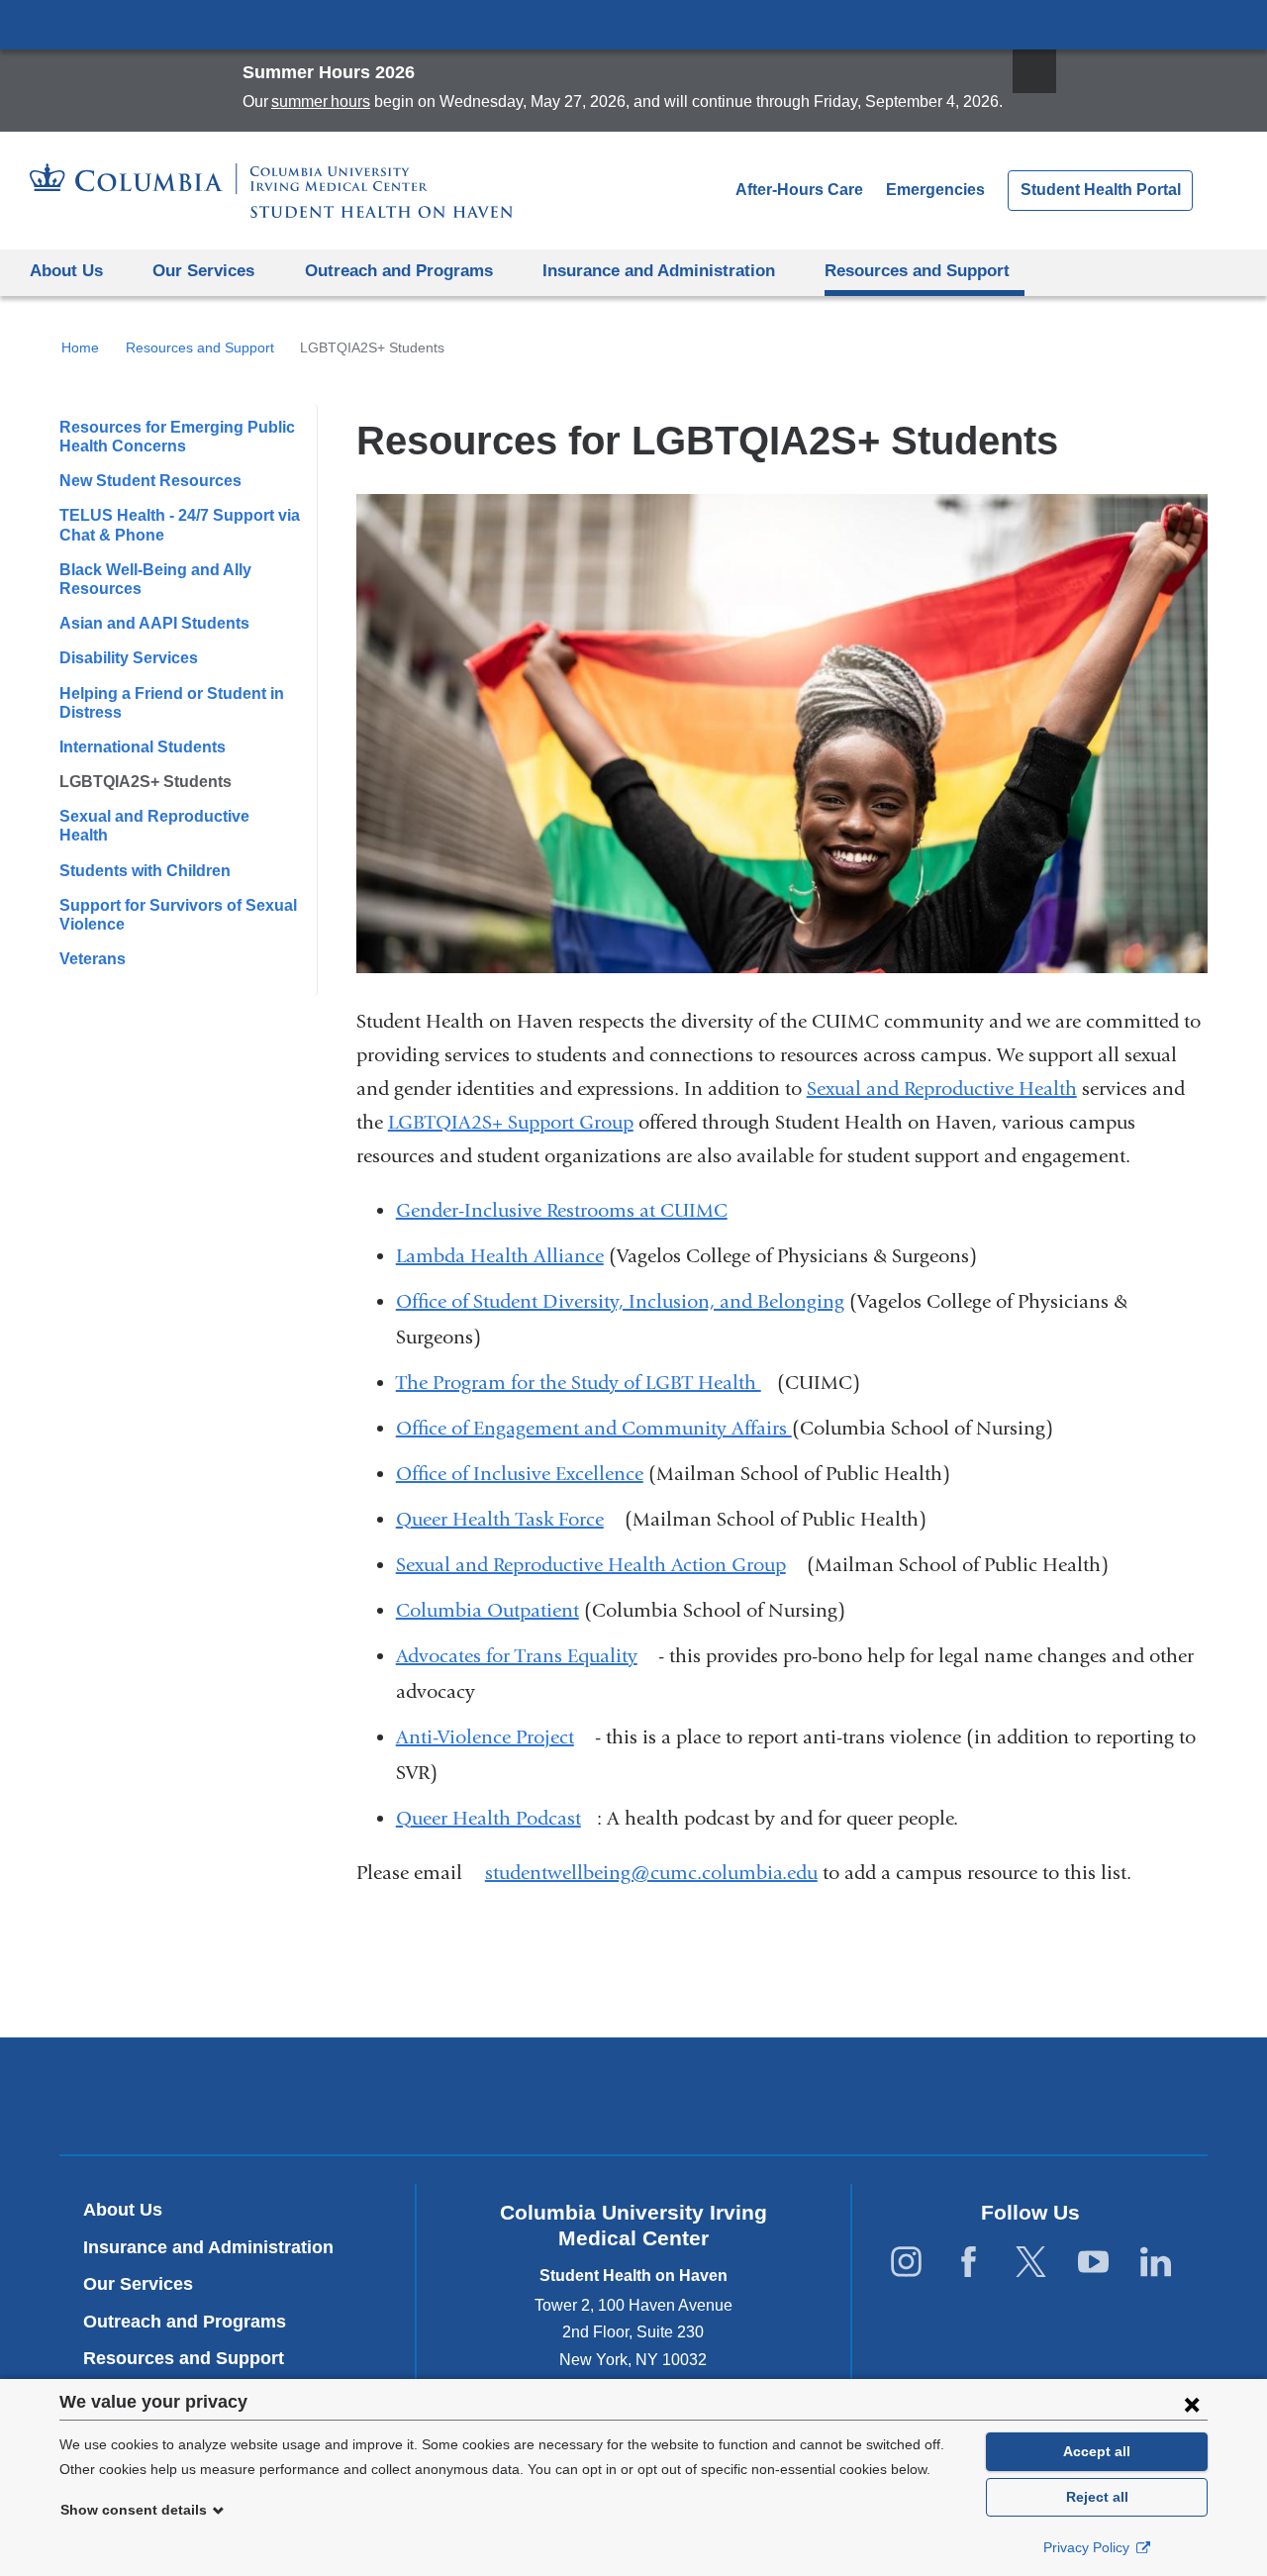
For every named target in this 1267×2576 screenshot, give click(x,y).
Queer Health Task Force (508, 1519)
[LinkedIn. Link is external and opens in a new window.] (1156, 2263)
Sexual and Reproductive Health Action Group (599, 1565)
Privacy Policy (1088, 2547)
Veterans (93, 959)
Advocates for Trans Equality (525, 1656)
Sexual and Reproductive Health (942, 1089)
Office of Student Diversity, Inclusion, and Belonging (620, 1301)
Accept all (1097, 2451)
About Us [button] (66, 271)
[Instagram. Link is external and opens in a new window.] (906, 2263)
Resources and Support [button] (917, 271)
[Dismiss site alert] (1034, 71)
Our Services (138, 2284)
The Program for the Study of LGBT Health (586, 1383)
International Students (143, 747)
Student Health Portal (1101, 190)
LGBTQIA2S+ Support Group (511, 1122)
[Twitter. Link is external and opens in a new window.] (1031, 2263)
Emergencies (935, 190)
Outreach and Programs (185, 2322)
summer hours (321, 101)
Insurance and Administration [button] (659, 271)
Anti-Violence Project (493, 1737)
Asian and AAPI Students (154, 623)
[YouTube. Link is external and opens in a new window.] (1093, 2263)
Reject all (1097, 2497)
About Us (123, 2210)
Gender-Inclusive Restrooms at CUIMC (562, 1210)
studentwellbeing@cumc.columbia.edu (651, 1873)
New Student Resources (150, 481)
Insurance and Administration (208, 2247)
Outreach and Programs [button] (399, 271)
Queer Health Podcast (496, 1818)
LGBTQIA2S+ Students (146, 782)
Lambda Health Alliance (500, 1256)
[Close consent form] (1192, 2404)
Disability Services (129, 658)
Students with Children (145, 871)
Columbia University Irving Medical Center (633, 24)
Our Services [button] (203, 271)
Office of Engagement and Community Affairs (594, 1428)
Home (80, 347)
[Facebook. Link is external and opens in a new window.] (969, 2263)
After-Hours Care (799, 190)
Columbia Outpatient (487, 1610)
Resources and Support (200, 347)
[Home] (271, 191)
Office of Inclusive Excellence (520, 1474)
